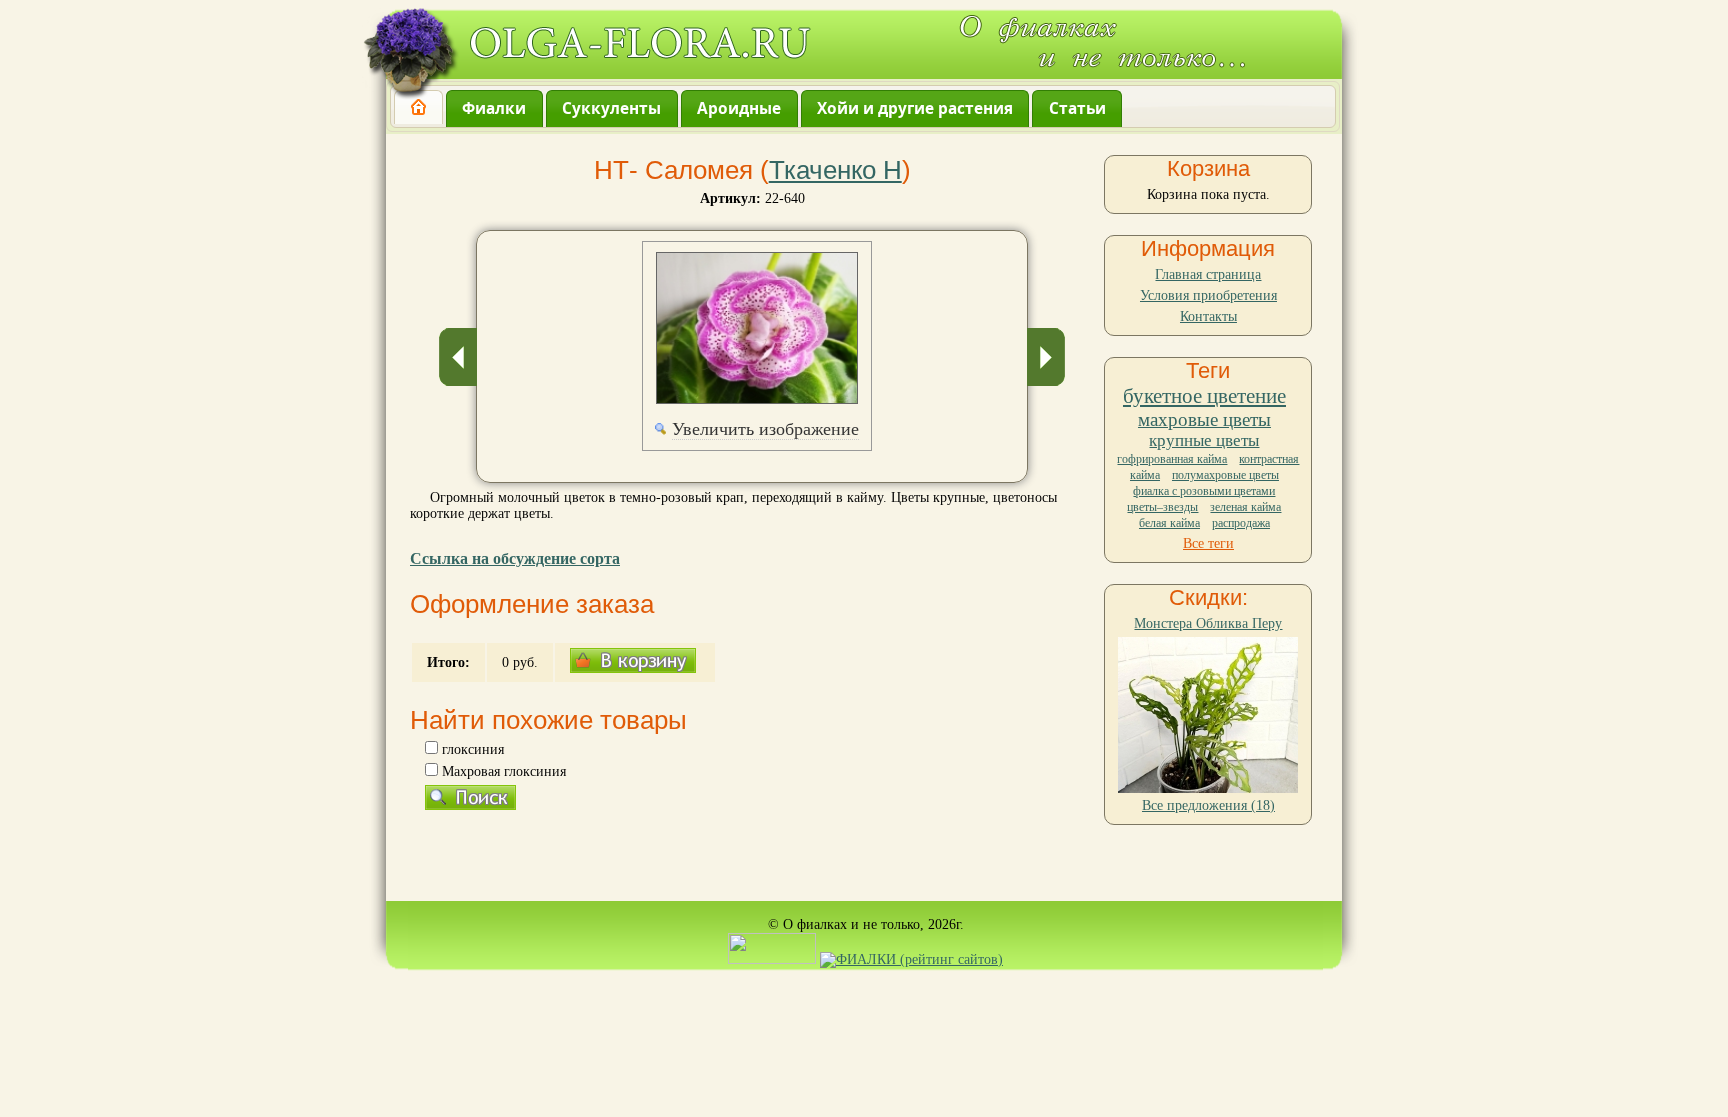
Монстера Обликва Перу (1208, 623)
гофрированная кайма (1172, 459)
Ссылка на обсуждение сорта (515, 558)
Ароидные (739, 108)
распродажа (1241, 523)
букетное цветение (1204, 396)
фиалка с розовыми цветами (1204, 491)
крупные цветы (1204, 440)
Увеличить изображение (765, 429)
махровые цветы (1204, 419)
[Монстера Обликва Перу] (1208, 788)
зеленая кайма (1245, 507)
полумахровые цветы (1225, 475)
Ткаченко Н (835, 170)
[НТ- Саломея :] (757, 328)
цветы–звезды (1162, 507)
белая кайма (1169, 523)
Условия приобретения (1208, 295)
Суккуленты (611, 108)
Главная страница (1208, 274)
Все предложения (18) (1208, 805)
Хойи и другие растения (915, 108)
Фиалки (494, 108)
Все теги (1208, 543)
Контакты (1208, 316)
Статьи (1077, 108)
